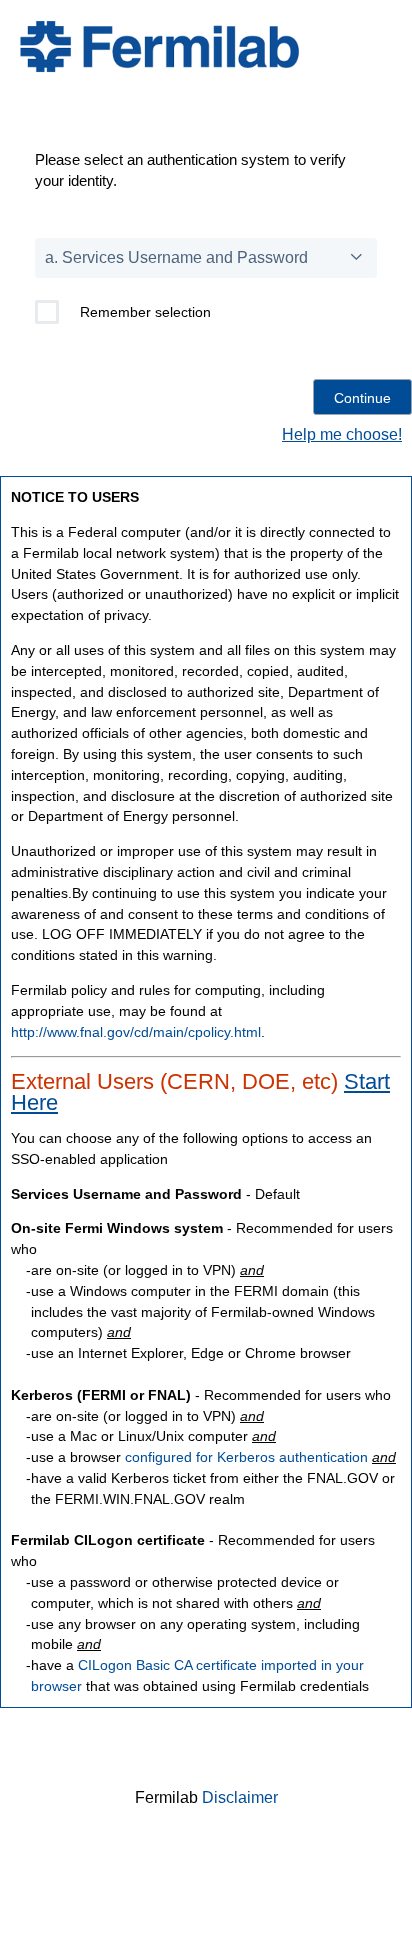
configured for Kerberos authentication (246, 1457)
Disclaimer (240, 1797)
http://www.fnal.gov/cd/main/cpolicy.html (136, 1032)
